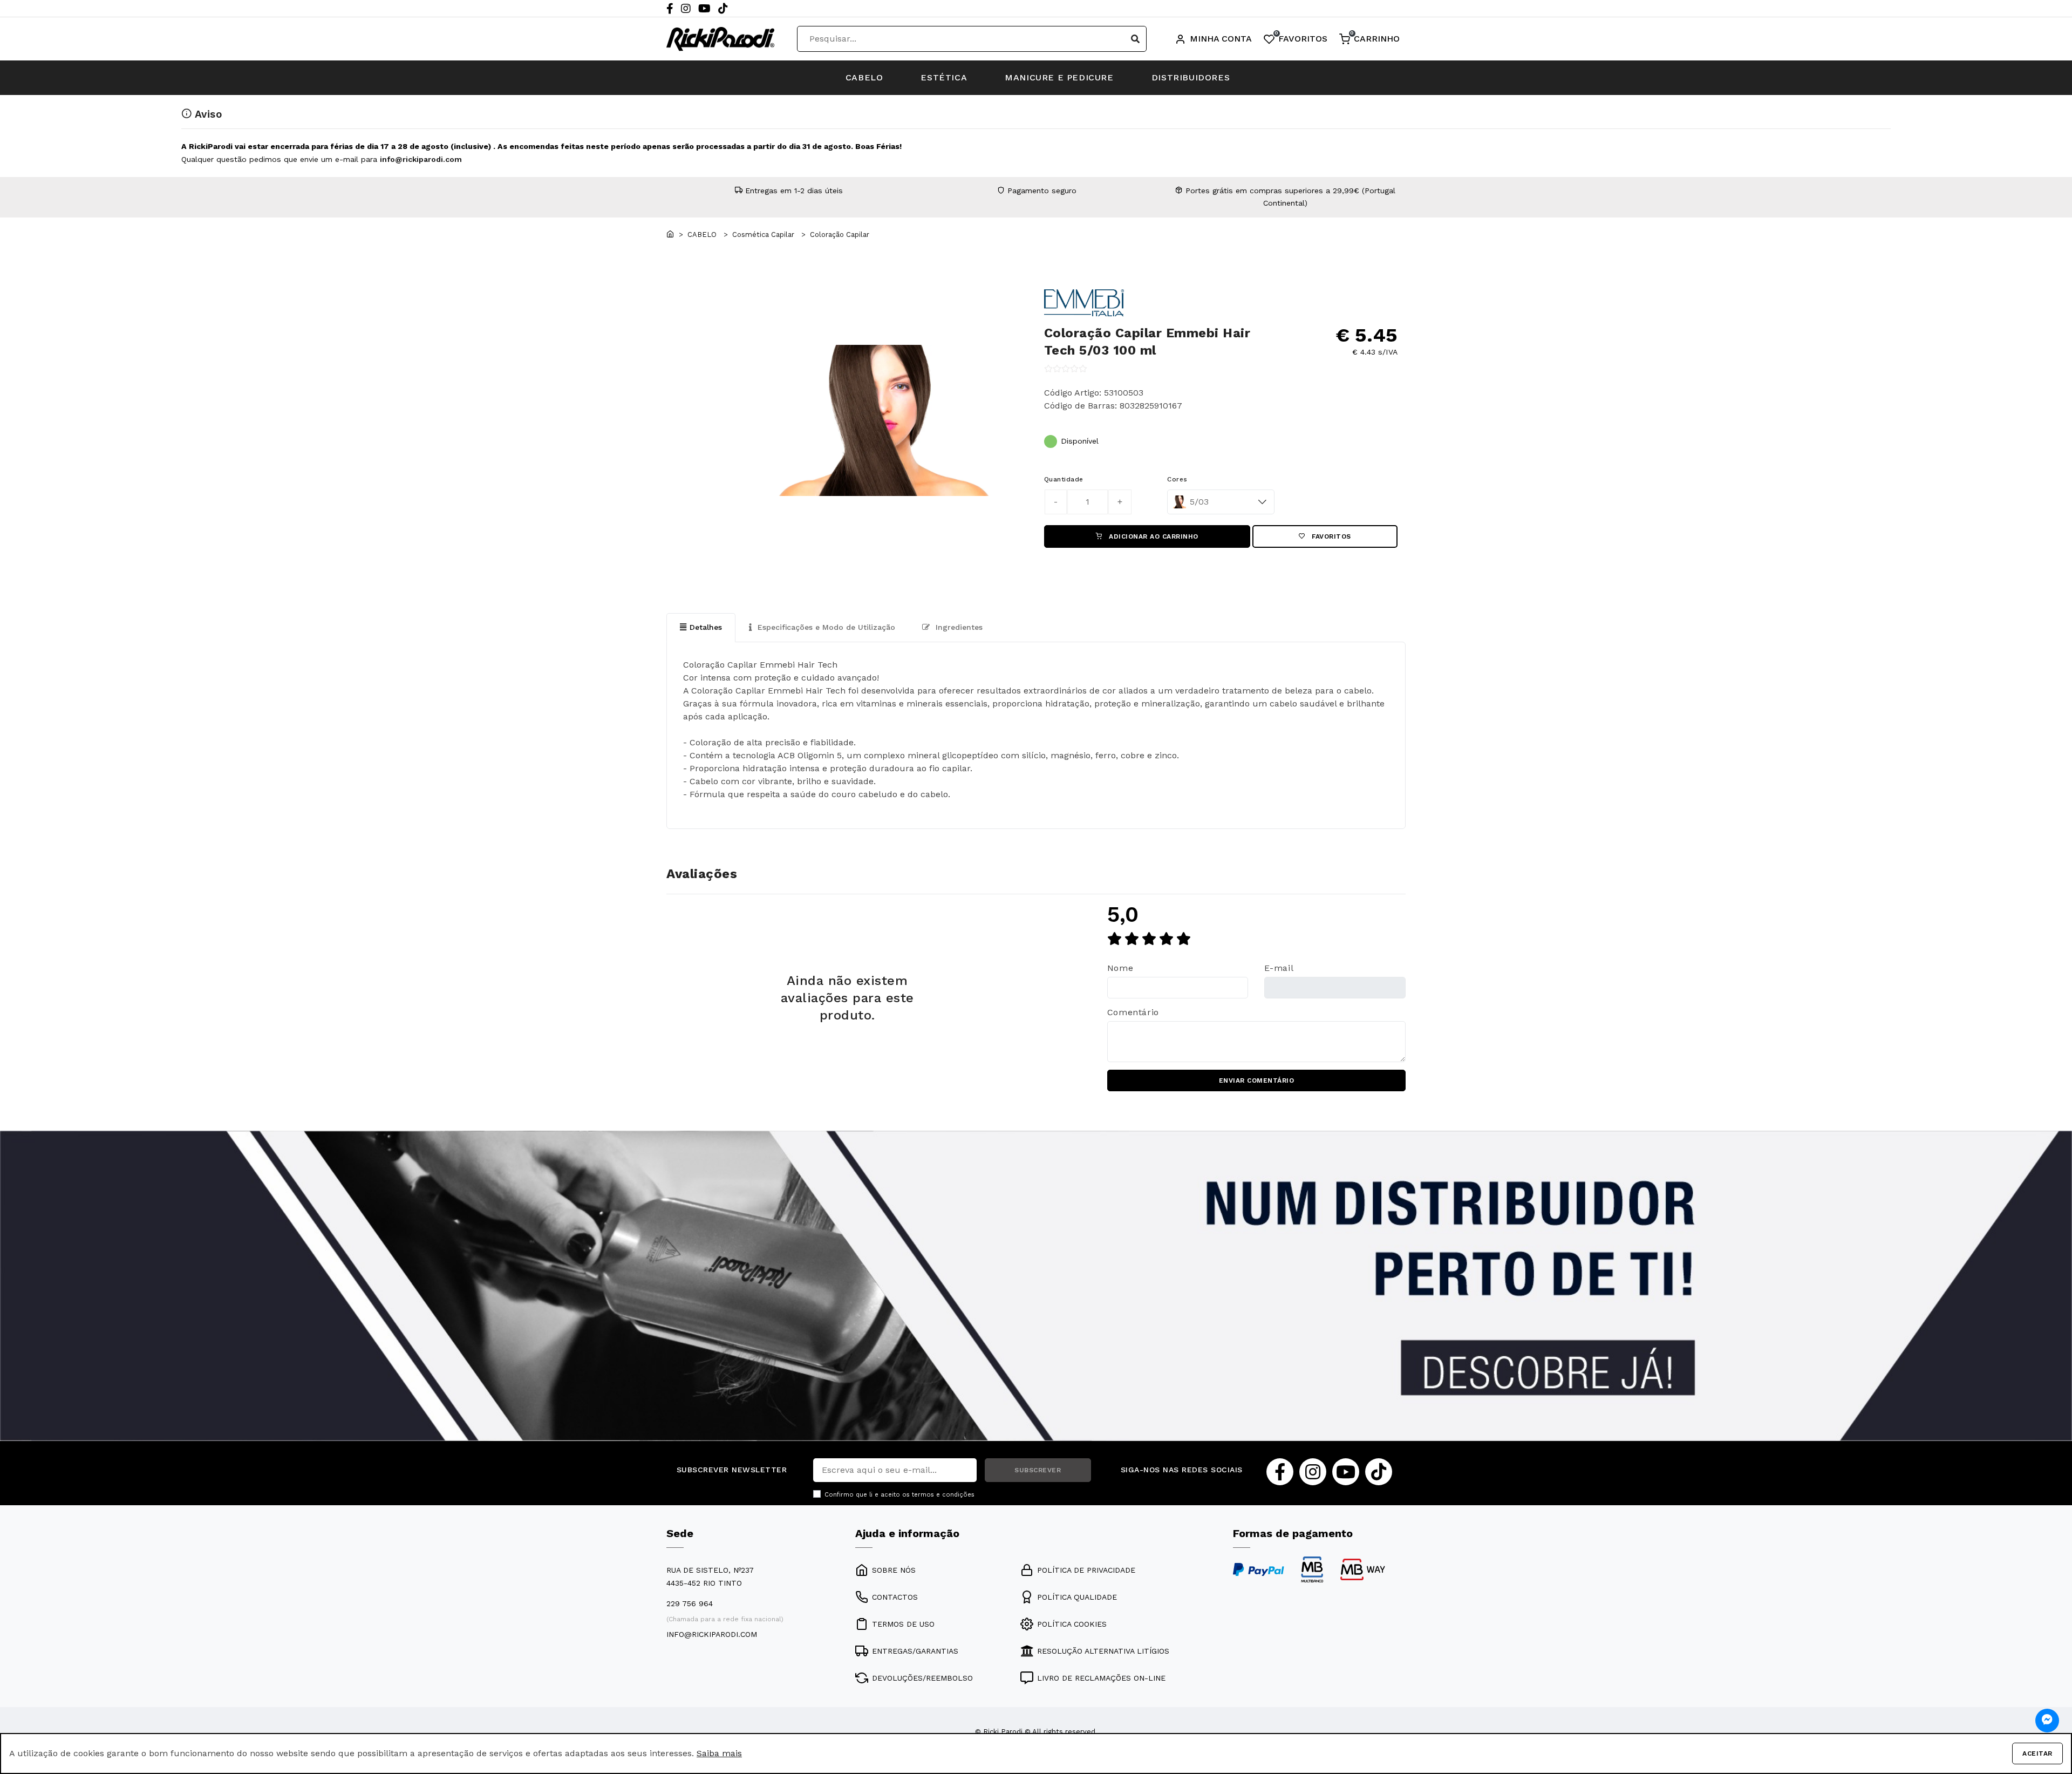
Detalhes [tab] (706, 627)
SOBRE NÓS (894, 1570)
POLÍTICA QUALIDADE (1077, 1597)
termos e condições (943, 1495)
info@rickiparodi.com (421, 159)
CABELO (864, 77)
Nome (1120, 968)
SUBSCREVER (1038, 1470)
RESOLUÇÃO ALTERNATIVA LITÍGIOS (1103, 1651)
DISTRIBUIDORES (1191, 77)
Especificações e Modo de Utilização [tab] (825, 627)
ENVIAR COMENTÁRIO (1257, 1080)
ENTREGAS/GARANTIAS (915, 1651)
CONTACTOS (895, 1597)
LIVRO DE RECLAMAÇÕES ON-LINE (1101, 1678)
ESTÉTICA (944, 77)
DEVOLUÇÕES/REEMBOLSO (922, 1678)
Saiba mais (719, 1753)
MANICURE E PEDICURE (1059, 77)
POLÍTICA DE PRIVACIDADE (1086, 1570)
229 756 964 (690, 1603)
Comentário (1133, 1012)
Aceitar (2037, 1753)
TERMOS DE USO (903, 1624)
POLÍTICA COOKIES (1072, 1624)
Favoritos (1330, 536)
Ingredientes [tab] (958, 627)
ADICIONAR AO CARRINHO (1153, 536)
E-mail (1279, 968)
